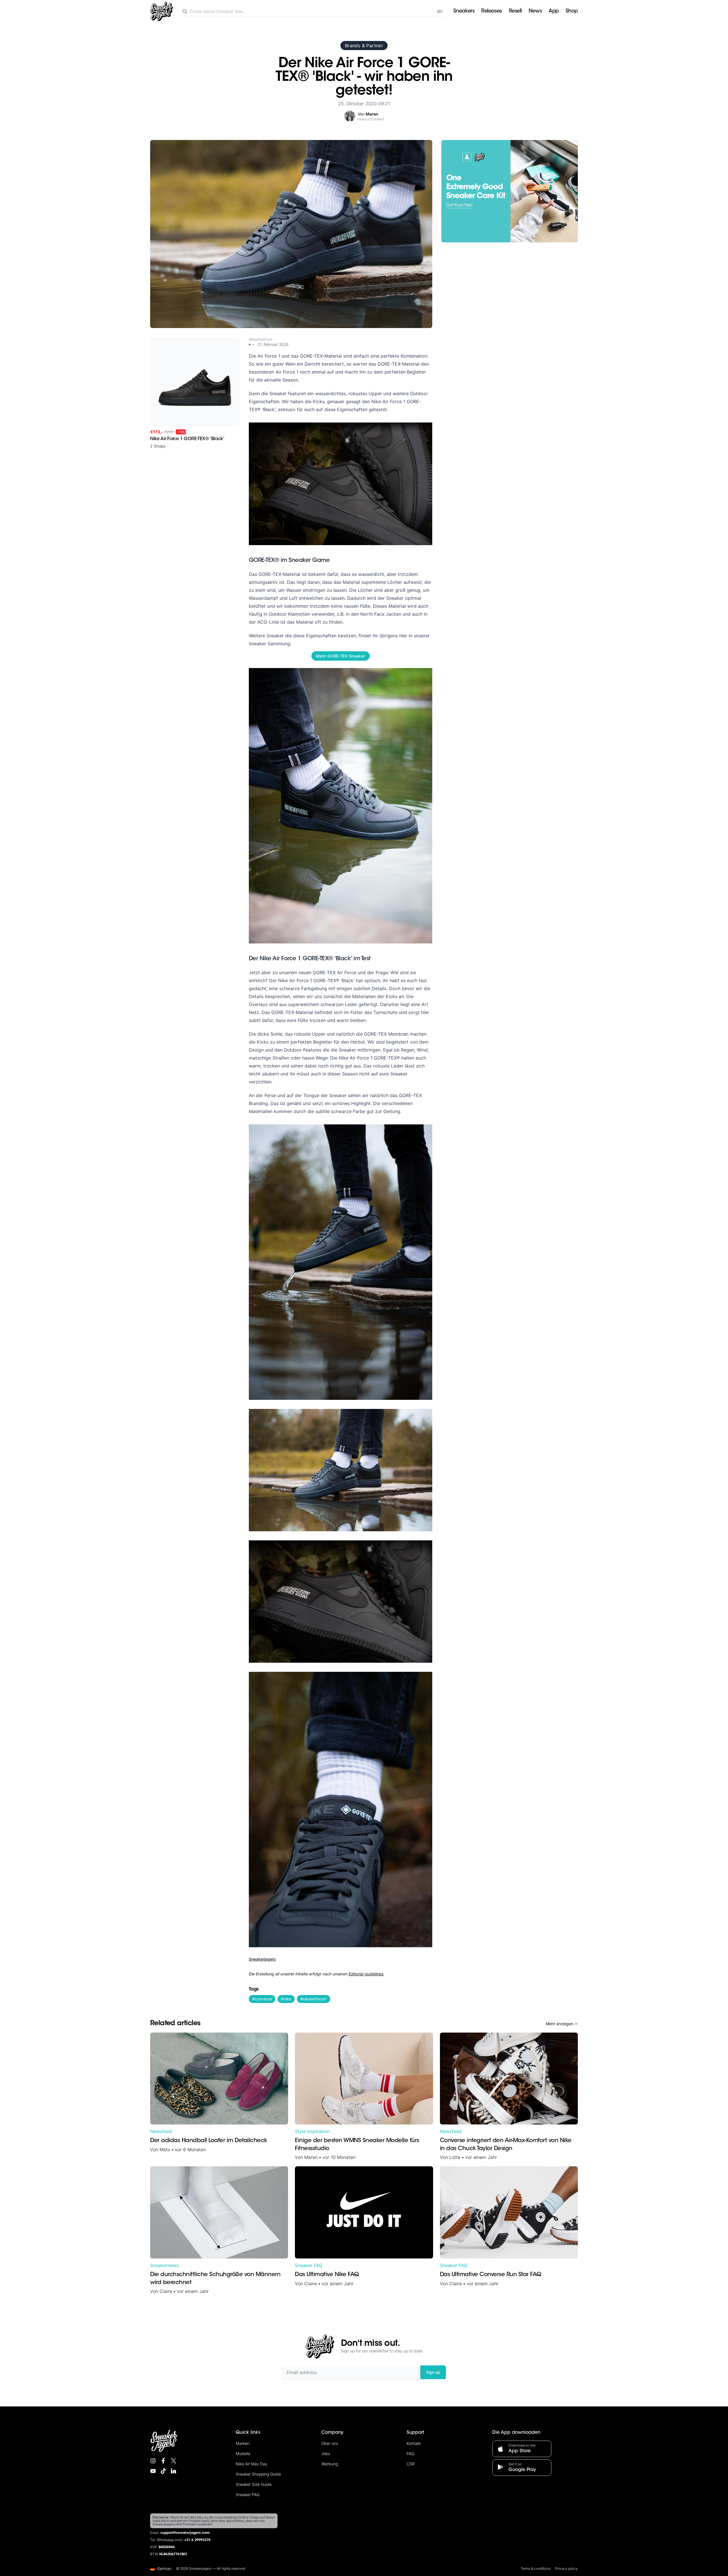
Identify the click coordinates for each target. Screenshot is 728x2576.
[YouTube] (153, 2471)
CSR (411, 2464)
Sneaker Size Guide (254, 2484)
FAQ (410, 2454)
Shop (572, 11)
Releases (491, 11)
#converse (262, 1999)
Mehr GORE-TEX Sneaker (340, 656)
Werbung (330, 2464)
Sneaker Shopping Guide (258, 2474)
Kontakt (414, 2443)
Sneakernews (164, 2265)
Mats (165, 2150)
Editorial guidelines (366, 1974)
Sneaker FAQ (309, 2265)
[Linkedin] (173, 2471)
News (535, 11)
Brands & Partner (364, 46)
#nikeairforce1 (314, 1999)
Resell (515, 11)
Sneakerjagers (262, 1959)
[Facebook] (163, 2461)
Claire (166, 2291)
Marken (243, 2443)
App (554, 11)
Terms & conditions (536, 2568)
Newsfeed (161, 2131)
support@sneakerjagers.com (185, 2533)
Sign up (433, 2372)
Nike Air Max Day (252, 2464)
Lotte (455, 2157)
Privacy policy (566, 2568)
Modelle (243, 2454)
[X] (173, 2461)
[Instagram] (153, 2461)
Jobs (326, 2454)
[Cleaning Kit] (510, 191)
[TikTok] (163, 2471)
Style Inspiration (312, 2131)
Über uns (330, 2443)
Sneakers (464, 11)
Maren (311, 2157)
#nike (286, 1999)
